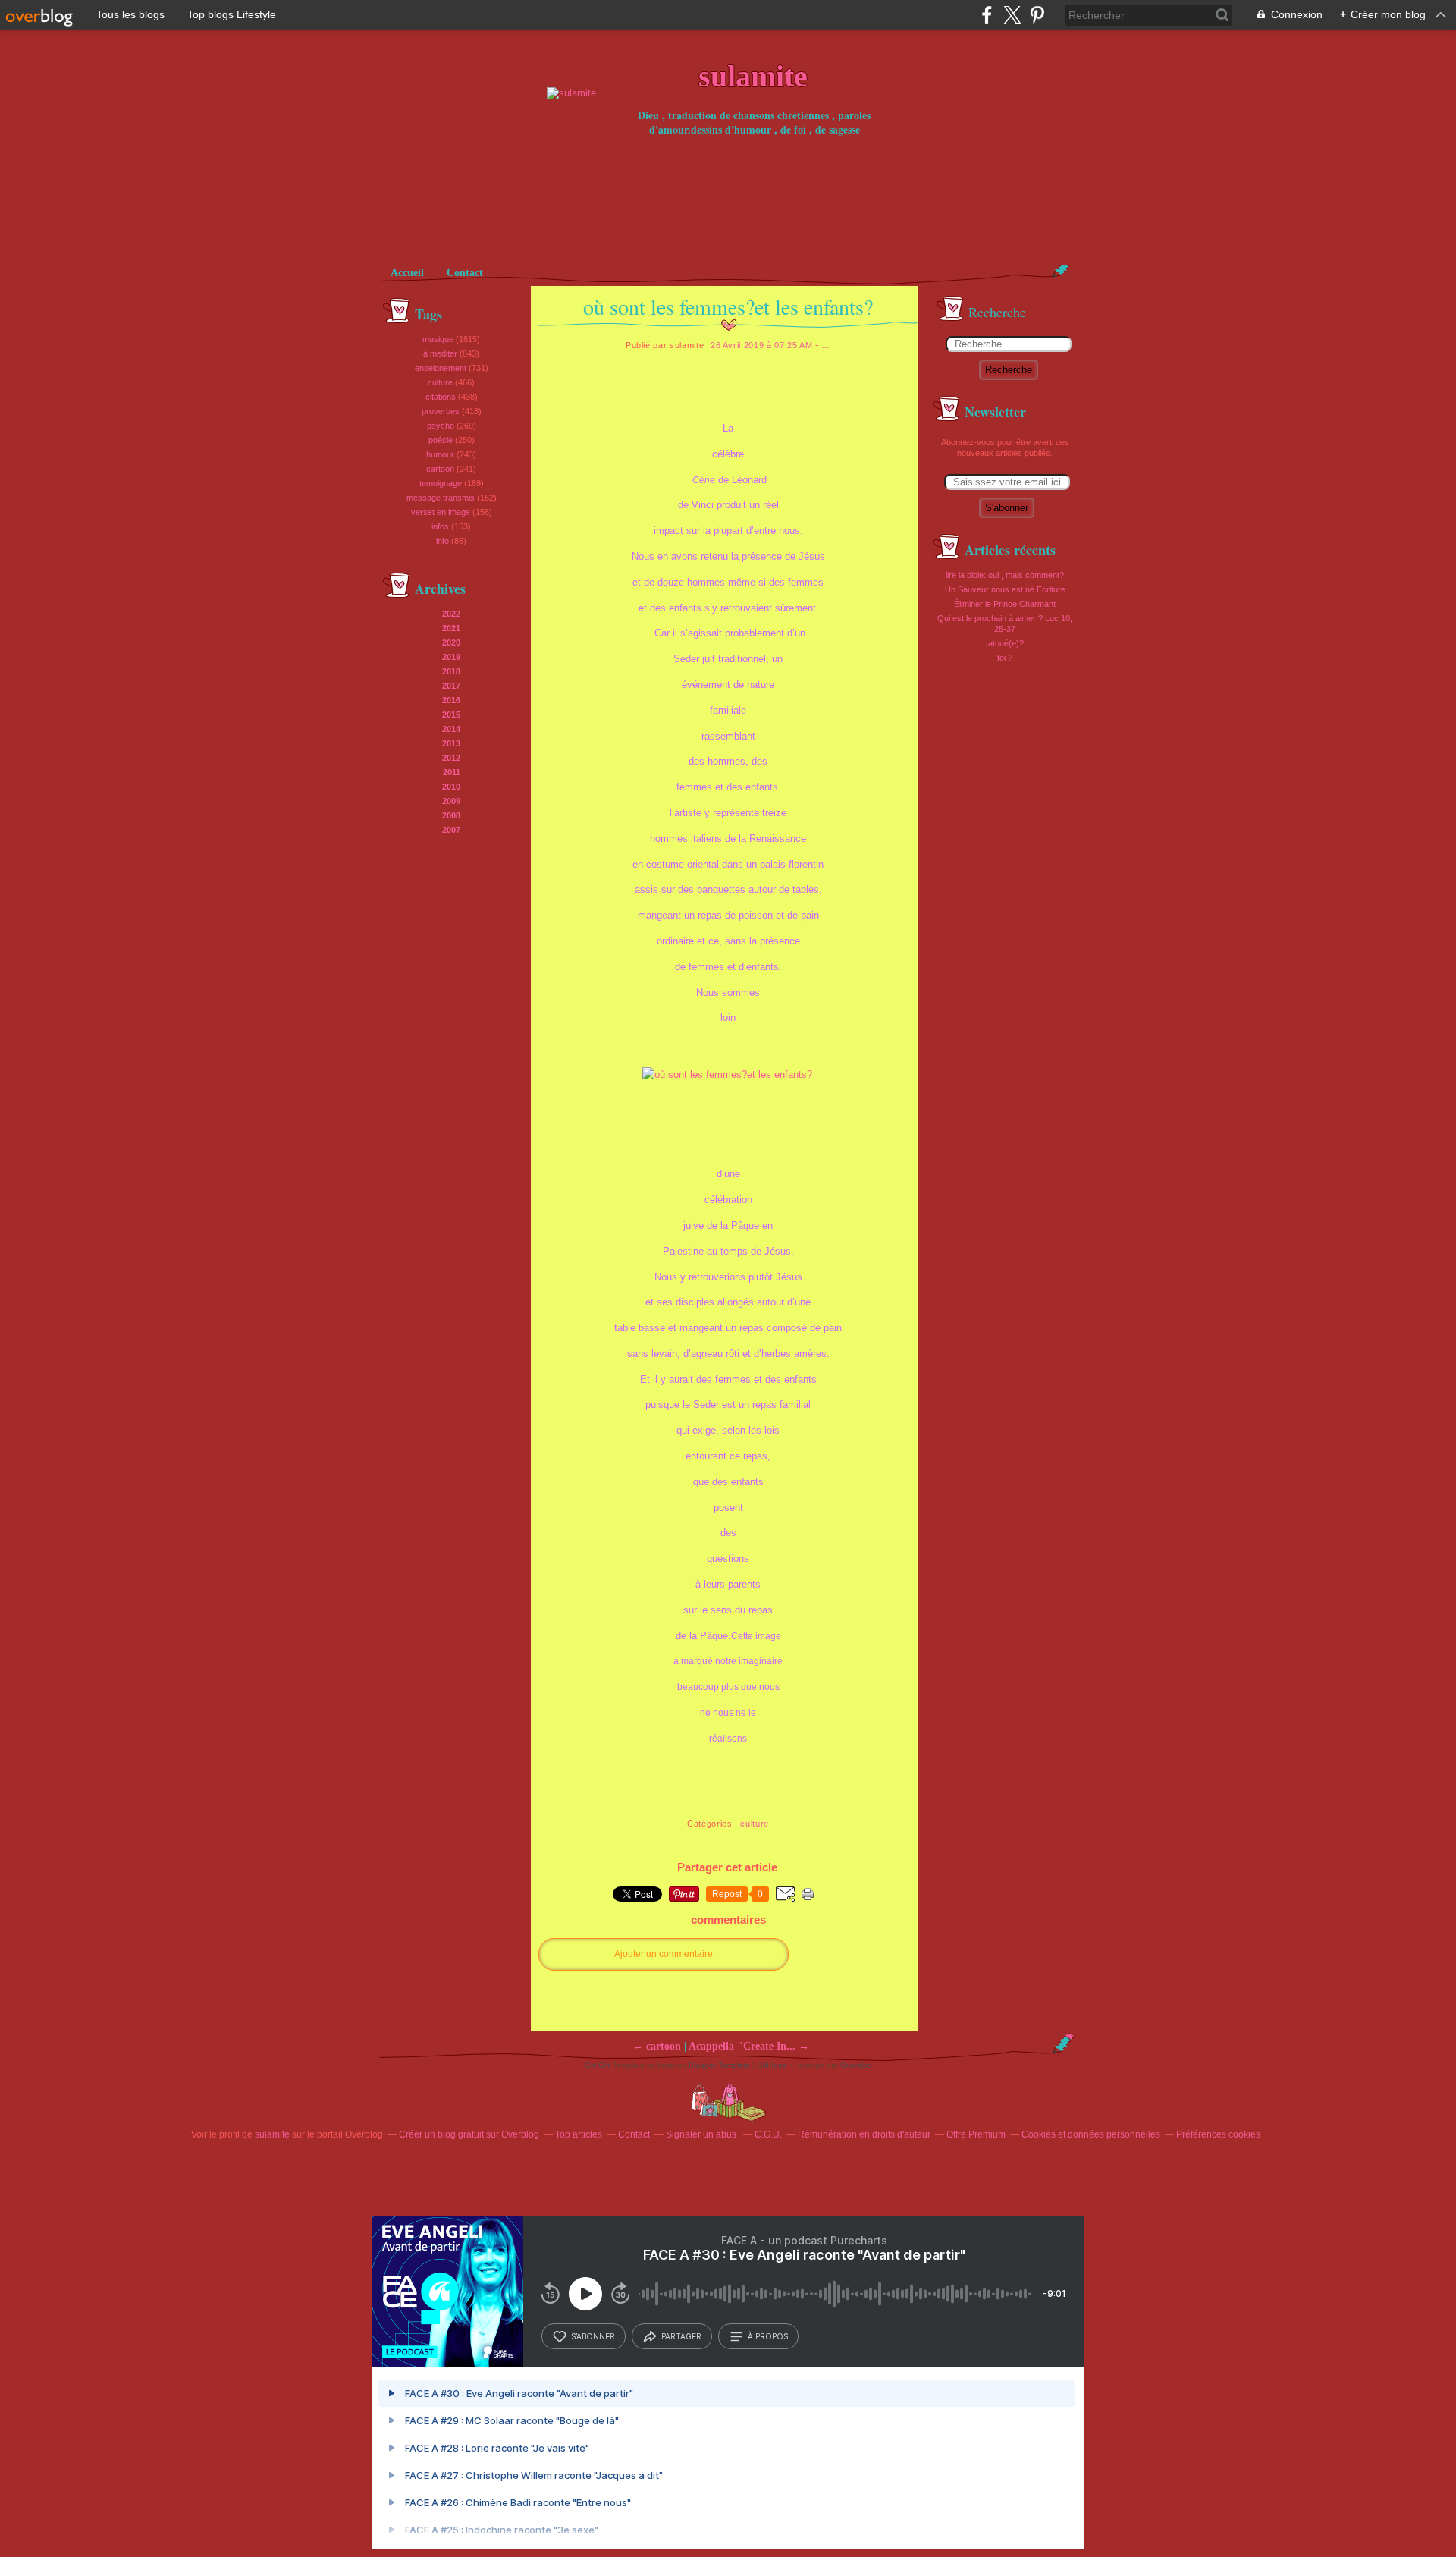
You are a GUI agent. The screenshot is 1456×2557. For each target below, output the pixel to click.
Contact (465, 273)
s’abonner (593, 2336)
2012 (451, 758)
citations (441, 397)
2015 (451, 715)
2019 (451, 657)
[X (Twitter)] (1012, 15)
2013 (451, 743)
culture (440, 382)
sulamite (272, 2134)
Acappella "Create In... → (749, 2046)
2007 (451, 830)
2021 (451, 628)
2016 (451, 700)
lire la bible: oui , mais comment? (1005, 575)
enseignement (441, 368)
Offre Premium (976, 2134)
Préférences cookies (1218, 2134)
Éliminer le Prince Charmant (1005, 604)
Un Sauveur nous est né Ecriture (1005, 589)
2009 (451, 801)
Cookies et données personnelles (1091, 2134)
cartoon (440, 469)
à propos (768, 2336)
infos (440, 526)
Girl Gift (598, 2065)
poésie (441, 440)
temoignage (441, 483)
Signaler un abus (702, 2134)
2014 (451, 729)
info (442, 541)
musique (438, 339)
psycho (441, 426)
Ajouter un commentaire (664, 1954)
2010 (451, 787)
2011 (452, 772)
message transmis (441, 498)
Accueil (407, 273)
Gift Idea (772, 2065)
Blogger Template (719, 2065)
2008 (451, 815)
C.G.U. (768, 2134)
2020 (451, 642)
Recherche (1009, 370)
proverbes (441, 411)
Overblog (856, 2065)
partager (681, 2336)
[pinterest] (1037, 15)
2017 (451, 686)
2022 (451, 614)
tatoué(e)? (1005, 643)
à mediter (440, 353)
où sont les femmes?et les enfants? (728, 306)
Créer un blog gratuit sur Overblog (469, 2134)
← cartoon (657, 2046)
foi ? (1005, 658)
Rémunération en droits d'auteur (864, 2134)
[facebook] (987, 15)
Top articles (579, 2134)
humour (440, 454)
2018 (451, 671)
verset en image (441, 512)
